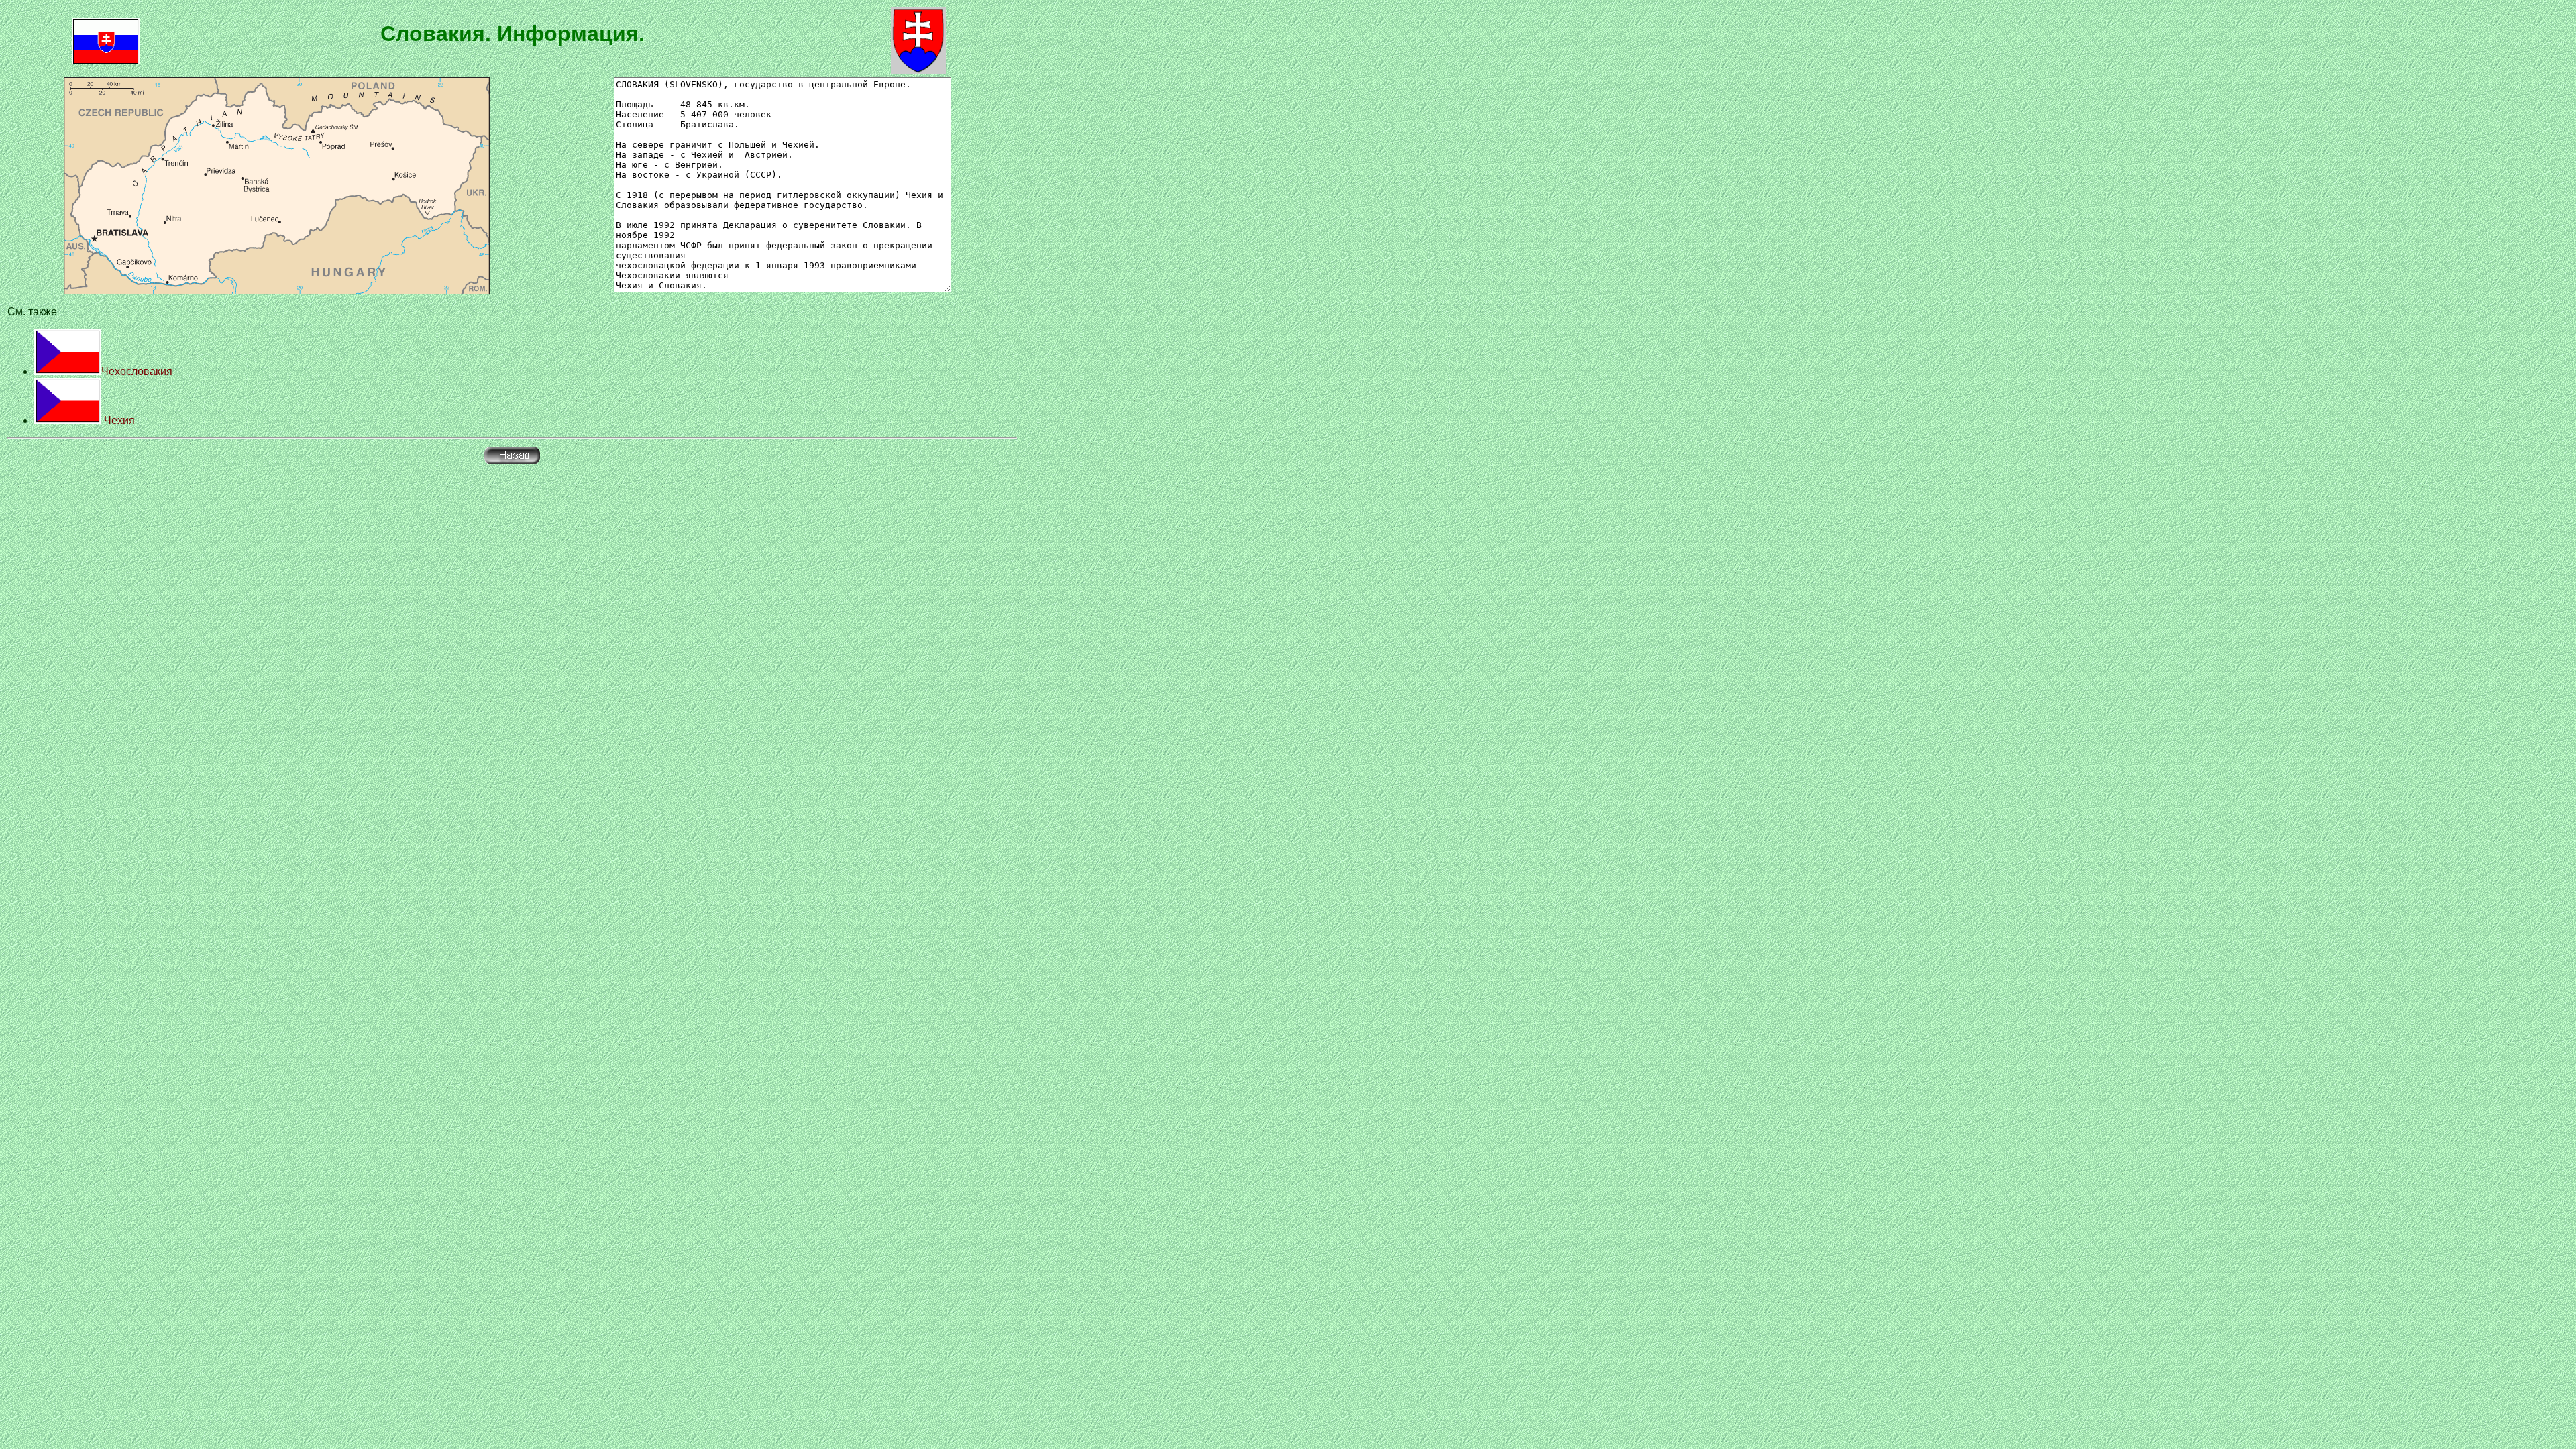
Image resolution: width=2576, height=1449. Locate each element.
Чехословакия (137, 371)
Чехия (118, 420)
